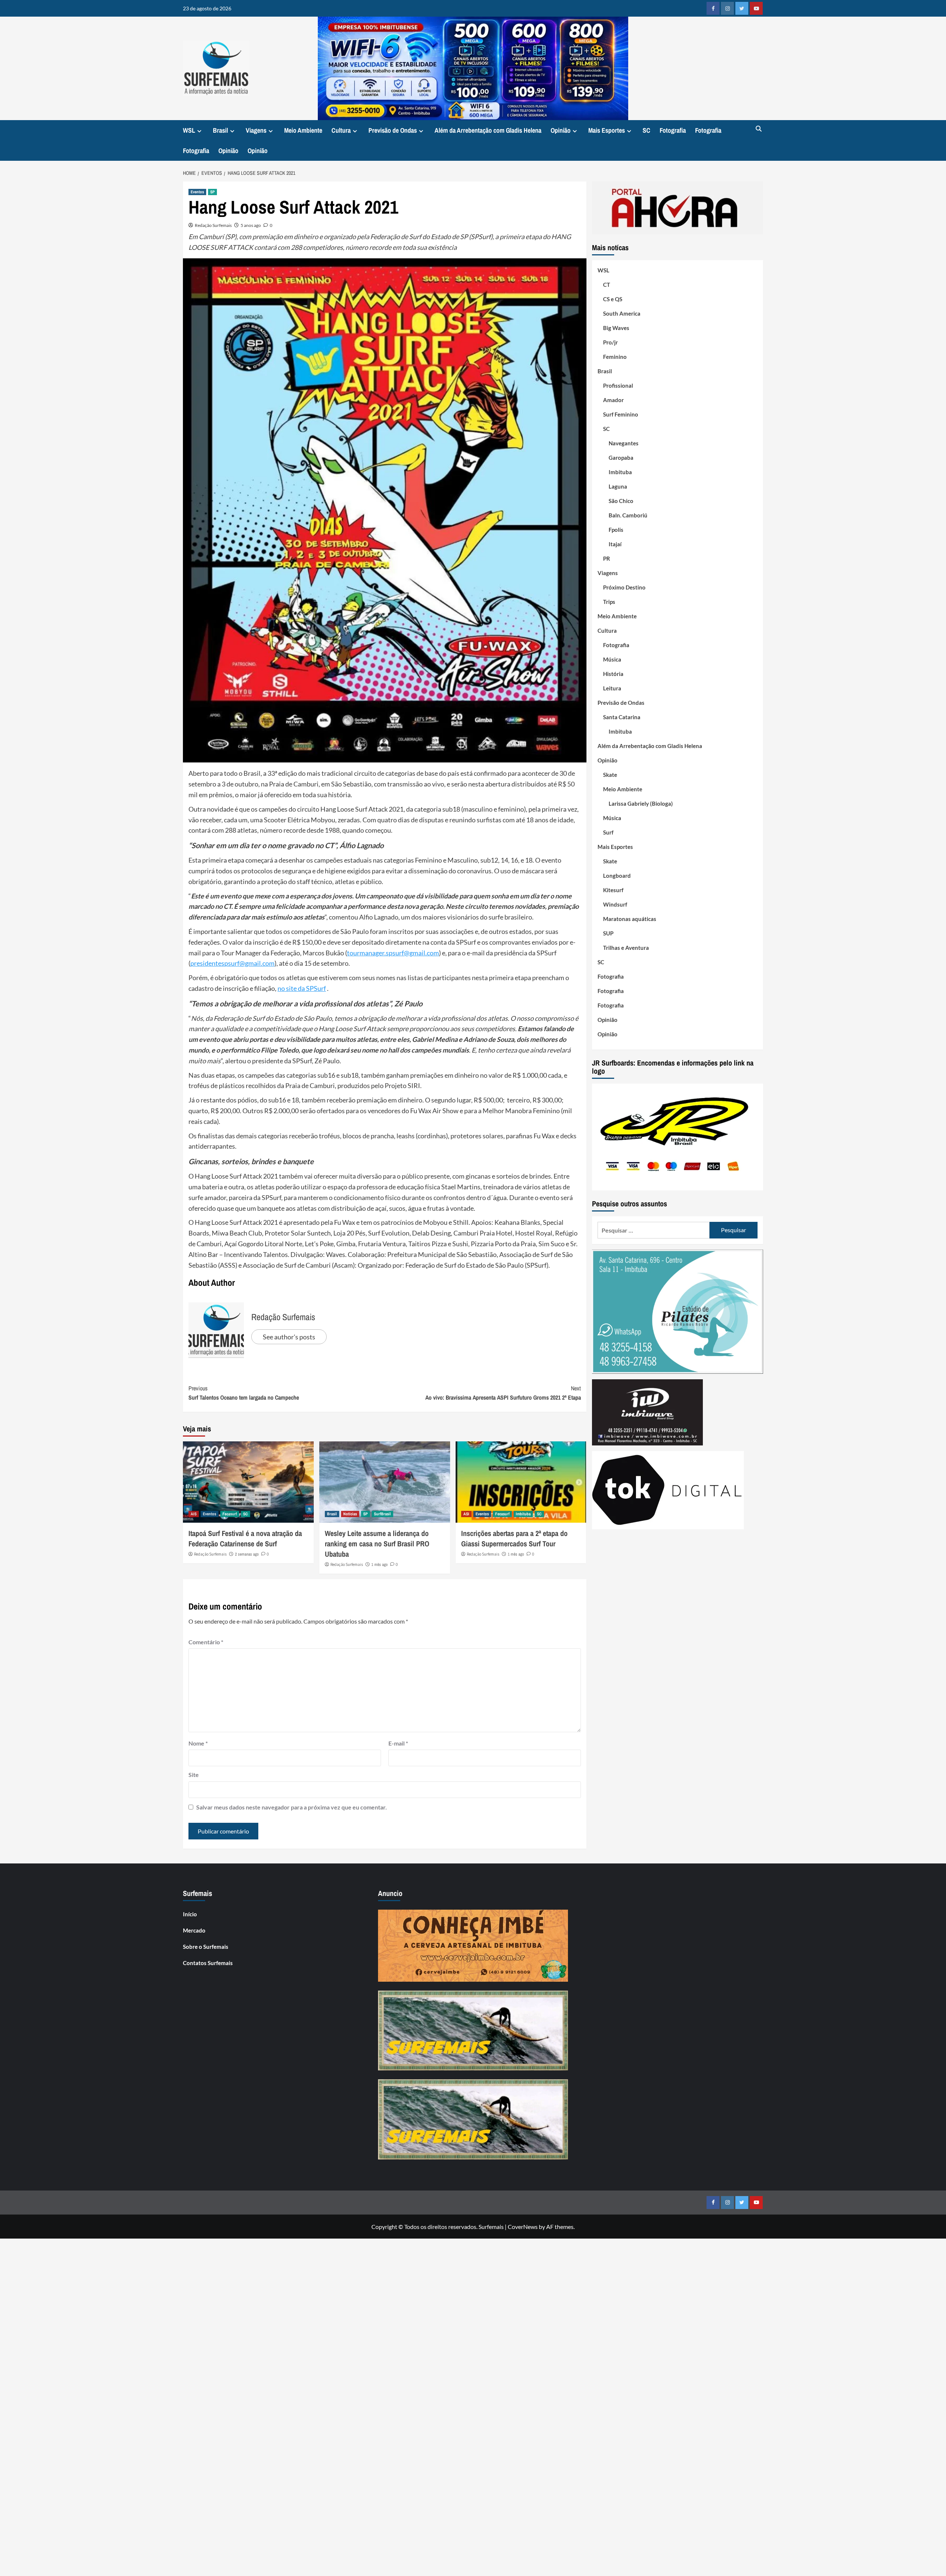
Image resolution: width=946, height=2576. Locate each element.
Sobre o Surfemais (206, 1947)
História (613, 674)
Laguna (618, 486)
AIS (194, 1514)
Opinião (561, 130)
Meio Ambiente (303, 130)
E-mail (398, 1743)
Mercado (194, 1930)
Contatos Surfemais (208, 1963)
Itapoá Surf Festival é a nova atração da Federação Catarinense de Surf (245, 1538)
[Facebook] (713, 8)
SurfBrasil (382, 1514)
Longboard (617, 876)
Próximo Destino (624, 587)
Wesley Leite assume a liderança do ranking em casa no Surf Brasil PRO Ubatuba (377, 1544)
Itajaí (615, 544)
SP (212, 192)
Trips (609, 602)
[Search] (758, 129)
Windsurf (615, 904)
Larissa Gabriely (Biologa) (641, 803)
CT (607, 285)
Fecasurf (230, 1514)
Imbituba (523, 1514)
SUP (608, 933)
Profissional (618, 385)
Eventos (197, 192)
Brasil (220, 130)
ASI (466, 1514)
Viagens (256, 130)
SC (646, 130)
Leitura (612, 688)
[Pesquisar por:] (654, 1230)
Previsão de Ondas (393, 130)
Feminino (615, 357)
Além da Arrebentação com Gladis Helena (488, 130)
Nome (198, 1743)
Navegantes (624, 443)
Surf (608, 832)
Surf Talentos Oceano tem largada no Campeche (244, 1393)
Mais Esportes (607, 130)
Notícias (350, 1514)
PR (607, 558)
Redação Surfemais (213, 225)
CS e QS (613, 299)
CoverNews (523, 2227)
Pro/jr (610, 342)
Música (612, 659)
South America (622, 313)
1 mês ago (380, 1564)
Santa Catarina (622, 717)
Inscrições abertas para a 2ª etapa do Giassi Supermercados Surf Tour (514, 1538)
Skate (610, 775)
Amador (613, 400)
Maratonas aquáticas (630, 919)
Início (190, 1914)
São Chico (621, 501)
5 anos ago (251, 225)
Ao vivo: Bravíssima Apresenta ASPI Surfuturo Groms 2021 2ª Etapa (503, 1393)
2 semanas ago (247, 1554)
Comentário (206, 1642)
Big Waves (616, 328)
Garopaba (621, 458)
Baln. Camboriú (628, 515)
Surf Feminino (621, 414)
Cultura (341, 130)
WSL (189, 130)
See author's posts (289, 1337)
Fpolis (616, 530)
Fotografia (673, 130)
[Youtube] (756, 8)
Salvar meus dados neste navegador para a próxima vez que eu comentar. (292, 1807)
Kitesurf (613, 890)
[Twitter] (742, 8)
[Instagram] (727, 8)
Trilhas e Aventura (626, 948)
